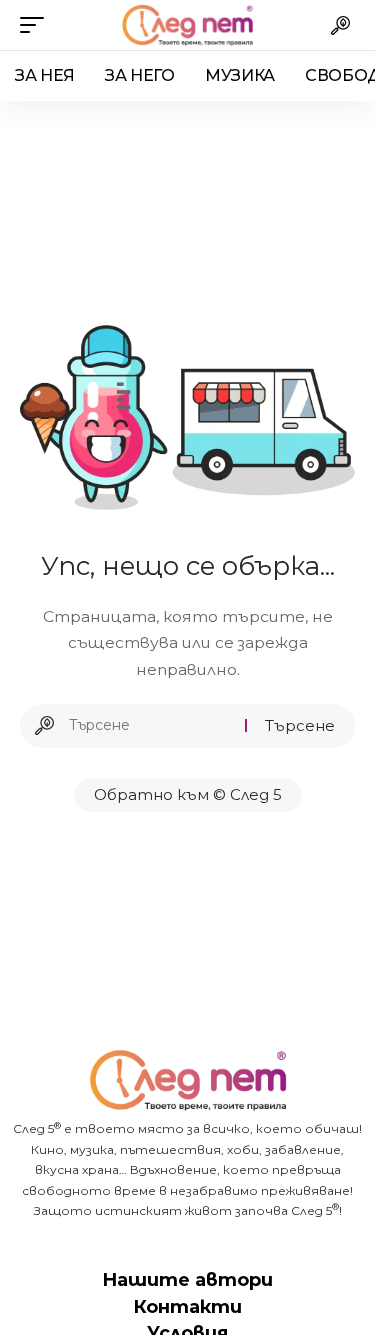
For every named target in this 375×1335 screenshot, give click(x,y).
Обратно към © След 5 (188, 794)
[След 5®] (188, 25)
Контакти (187, 1307)
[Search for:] (149, 726)
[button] (37, 25)
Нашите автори (187, 1280)
